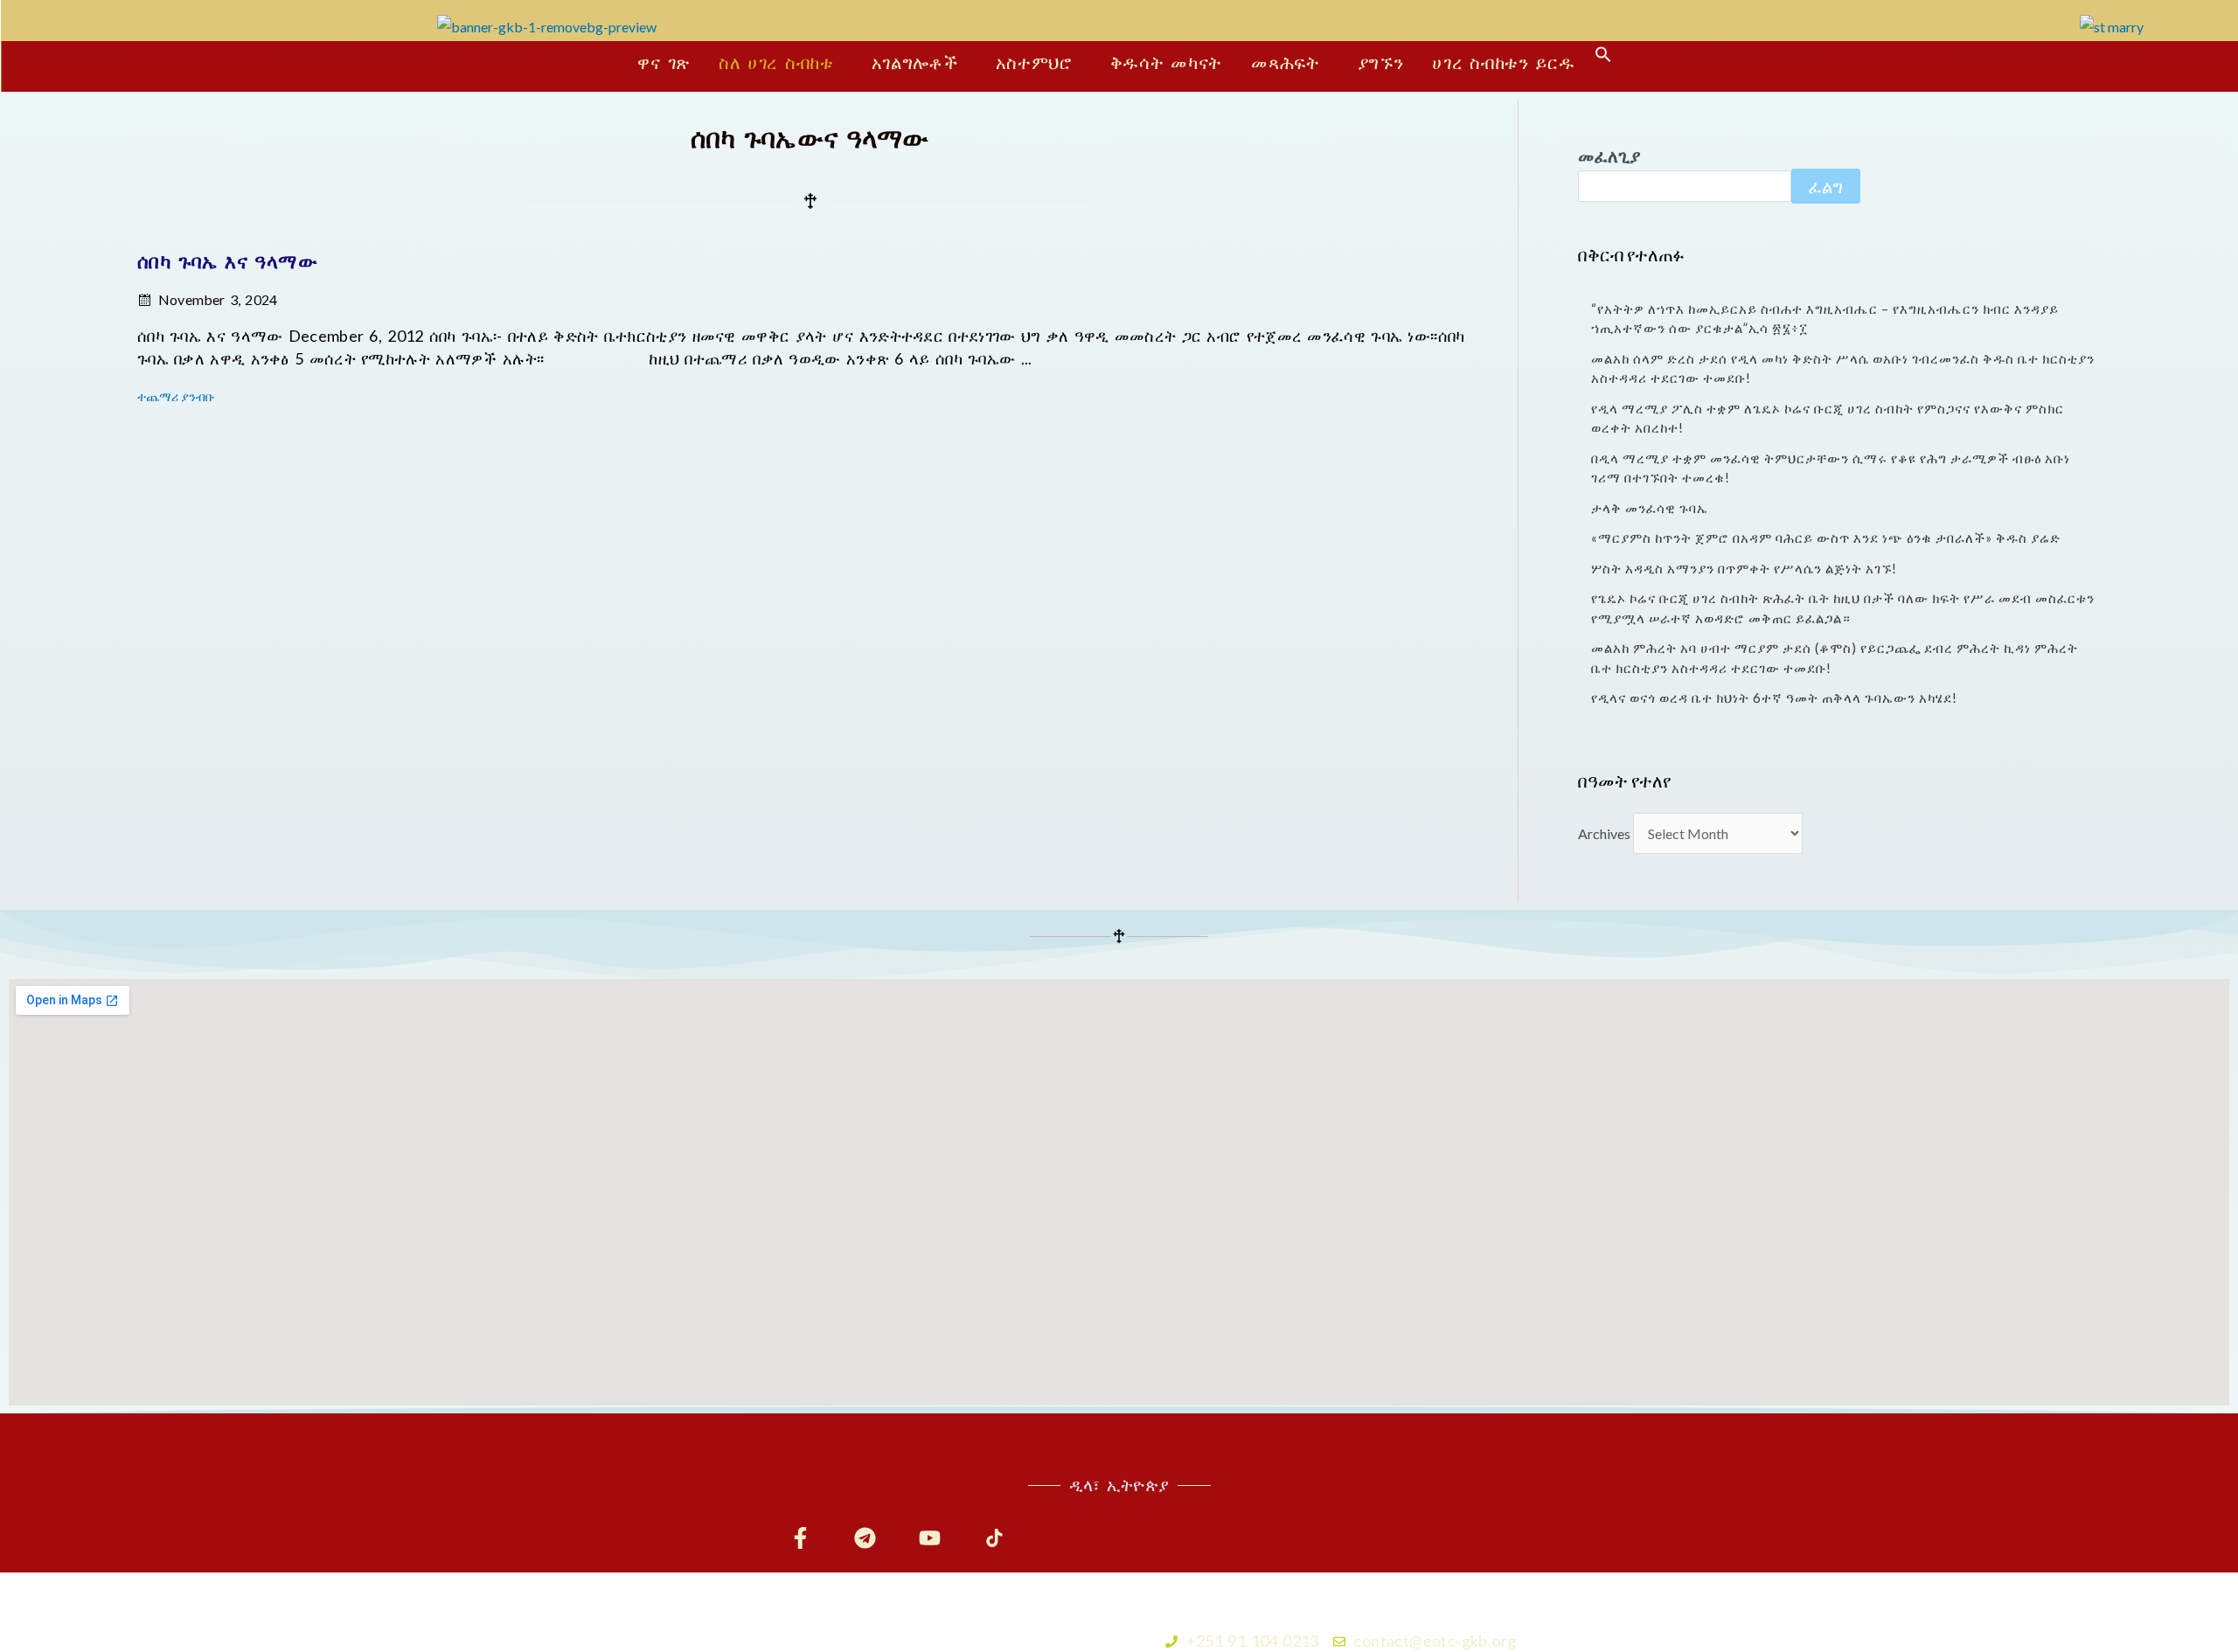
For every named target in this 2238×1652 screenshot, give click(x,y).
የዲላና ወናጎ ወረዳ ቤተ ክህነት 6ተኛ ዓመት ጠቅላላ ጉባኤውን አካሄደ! (1774, 698)
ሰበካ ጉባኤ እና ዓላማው (227, 261)
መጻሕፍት (1286, 62)
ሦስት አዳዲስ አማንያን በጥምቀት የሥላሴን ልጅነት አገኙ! (1744, 568)
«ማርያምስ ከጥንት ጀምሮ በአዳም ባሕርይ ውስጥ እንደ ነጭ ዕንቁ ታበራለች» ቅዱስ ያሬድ (1826, 538)
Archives (1604, 833)
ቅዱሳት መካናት (1166, 62)
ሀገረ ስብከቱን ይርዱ (1503, 62)
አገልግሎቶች (915, 62)
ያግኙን (1381, 62)
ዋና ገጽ (664, 62)
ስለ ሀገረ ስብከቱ (776, 62)
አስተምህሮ (1034, 62)
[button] (781, 62)
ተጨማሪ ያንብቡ (176, 396)
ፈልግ (1826, 186)
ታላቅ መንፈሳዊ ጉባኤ (1650, 508)
